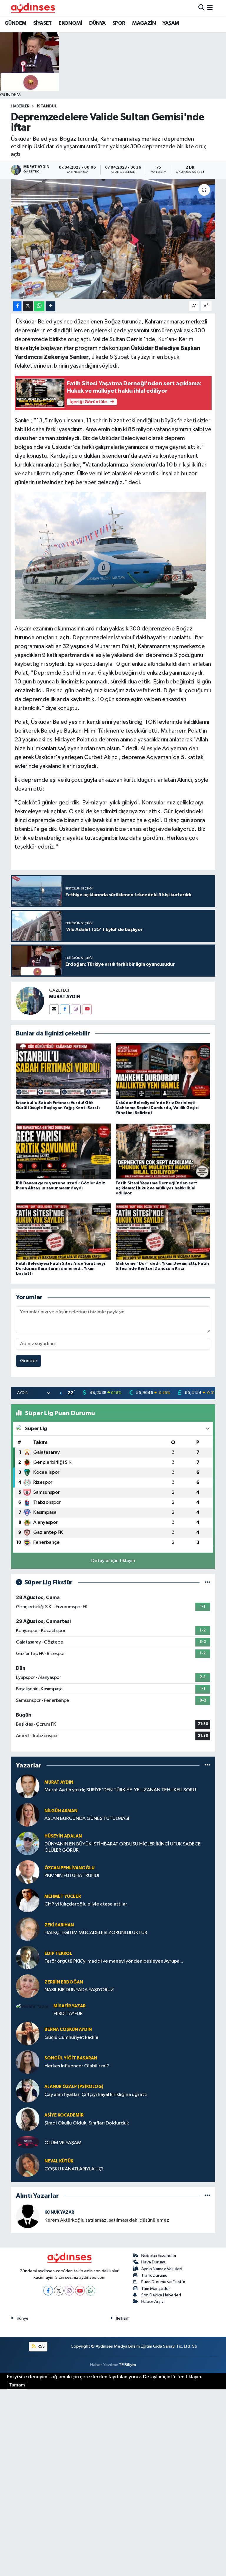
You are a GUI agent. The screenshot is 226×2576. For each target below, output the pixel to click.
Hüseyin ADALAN (63, 1836)
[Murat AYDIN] (28, 1786)
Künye (23, 2318)
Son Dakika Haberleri (161, 2295)
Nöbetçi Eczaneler (159, 2256)
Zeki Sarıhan (59, 1925)
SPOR (119, 23)
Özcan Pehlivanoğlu (69, 1868)
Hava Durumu (154, 2262)
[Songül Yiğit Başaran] (28, 2062)
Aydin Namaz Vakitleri (162, 2269)
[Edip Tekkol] (28, 1957)
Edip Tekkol (58, 1954)
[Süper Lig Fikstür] (207, 1582)
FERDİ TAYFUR (68, 2014)
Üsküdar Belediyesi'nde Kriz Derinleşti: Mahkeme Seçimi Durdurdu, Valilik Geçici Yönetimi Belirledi (157, 1108)
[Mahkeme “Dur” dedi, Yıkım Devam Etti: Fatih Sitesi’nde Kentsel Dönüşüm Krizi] (163, 1232)
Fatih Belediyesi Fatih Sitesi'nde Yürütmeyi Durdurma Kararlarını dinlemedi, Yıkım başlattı (60, 1269)
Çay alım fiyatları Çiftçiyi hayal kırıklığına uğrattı (96, 2095)
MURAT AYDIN (65, 997)
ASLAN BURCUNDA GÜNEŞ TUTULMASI (87, 1819)
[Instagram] (76, 1009)
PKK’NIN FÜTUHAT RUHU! (72, 1876)
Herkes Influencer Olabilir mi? (77, 2066)
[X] (59, 2291)
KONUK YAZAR (59, 2212)
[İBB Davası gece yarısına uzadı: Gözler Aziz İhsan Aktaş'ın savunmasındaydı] (63, 1151)
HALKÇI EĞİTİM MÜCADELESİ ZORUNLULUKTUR (96, 1933)
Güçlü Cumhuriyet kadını (71, 2038)
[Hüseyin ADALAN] (28, 1843)
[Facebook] (65, 1009)
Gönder (29, 1361)
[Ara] (201, 8)
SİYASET (43, 23)
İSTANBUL (47, 106)
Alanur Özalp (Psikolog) (74, 2087)
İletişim (123, 2318)
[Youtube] (87, 1009)
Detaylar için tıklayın (113, 1561)
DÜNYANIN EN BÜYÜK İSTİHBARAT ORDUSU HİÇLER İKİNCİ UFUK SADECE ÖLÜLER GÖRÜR (123, 1847)
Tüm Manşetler (156, 2289)
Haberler (20, 106)
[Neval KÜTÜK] (28, 2165)
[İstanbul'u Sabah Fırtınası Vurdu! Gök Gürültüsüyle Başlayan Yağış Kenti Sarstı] (63, 1071)
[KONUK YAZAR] (28, 2216)
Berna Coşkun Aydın (68, 2030)
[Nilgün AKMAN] (28, 1815)
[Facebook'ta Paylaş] (17, 306)
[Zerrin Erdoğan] (28, 1986)
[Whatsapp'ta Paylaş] (39, 306)
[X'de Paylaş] (28, 306)
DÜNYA (97, 23)
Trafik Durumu (154, 2275)
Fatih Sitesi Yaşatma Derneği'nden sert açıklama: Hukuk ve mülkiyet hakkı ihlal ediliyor (156, 1188)
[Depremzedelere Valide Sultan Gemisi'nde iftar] (113, 239)
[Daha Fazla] (50, 306)
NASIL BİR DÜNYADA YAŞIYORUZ (79, 1990)
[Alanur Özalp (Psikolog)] (28, 2090)
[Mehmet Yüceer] (28, 1900)
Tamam (17, 2385)
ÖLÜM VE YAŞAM (63, 2143)
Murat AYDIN (59, 1782)
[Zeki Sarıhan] (28, 1929)
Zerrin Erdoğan (64, 1982)
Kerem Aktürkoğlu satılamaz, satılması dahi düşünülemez (107, 2220)
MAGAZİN (144, 23)
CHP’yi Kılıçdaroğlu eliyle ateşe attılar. (86, 1904)
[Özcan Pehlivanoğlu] (28, 1872)
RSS (41, 2346)
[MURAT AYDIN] (30, 1001)
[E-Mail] (54, 1009)
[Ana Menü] (210, 8)
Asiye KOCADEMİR (64, 2115)
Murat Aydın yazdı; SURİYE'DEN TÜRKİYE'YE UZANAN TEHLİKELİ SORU (120, 1790)
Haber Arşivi (153, 2302)
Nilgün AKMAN (61, 1811)
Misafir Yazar (70, 2006)
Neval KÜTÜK (59, 2161)
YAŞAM (171, 23)
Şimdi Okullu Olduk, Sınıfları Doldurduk (87, 2123)
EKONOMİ (70, 23)
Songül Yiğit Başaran (71, 2058)
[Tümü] (207, 1766)
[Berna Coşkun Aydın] (28, 2033)
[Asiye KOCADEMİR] (28, 2119)
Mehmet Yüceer (63, 1897)
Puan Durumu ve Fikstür (163, 2282)
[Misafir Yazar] (32, 2007)
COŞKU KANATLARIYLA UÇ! (74, 2169)
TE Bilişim (127, 2365)
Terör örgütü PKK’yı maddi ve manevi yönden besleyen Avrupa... (114, 1961)
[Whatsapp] (90, 2291)
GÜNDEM (15, 23)
